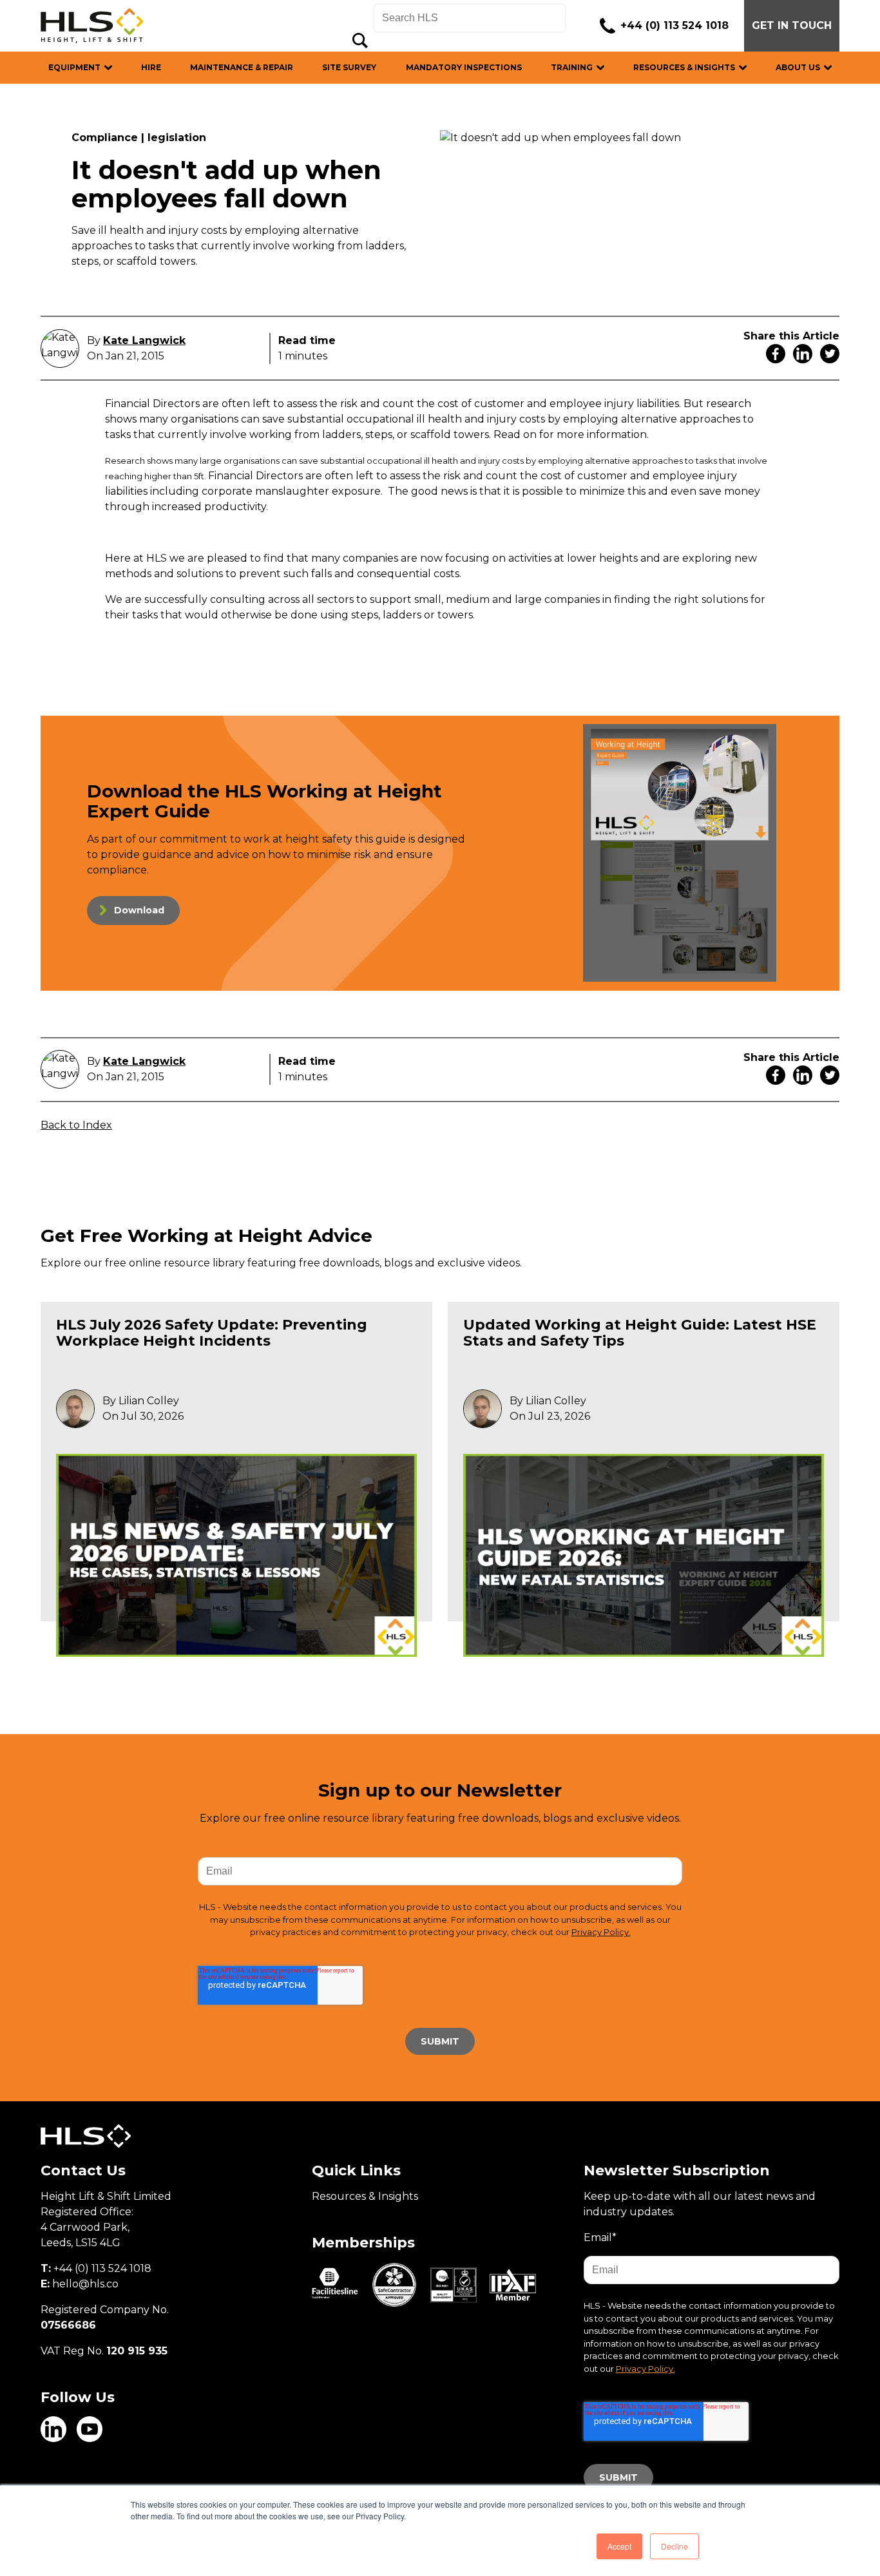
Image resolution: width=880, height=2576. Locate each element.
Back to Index (76, 1125)
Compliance (105, 138)
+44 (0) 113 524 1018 (674, 25)
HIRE (151, 67)
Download (139, 910)
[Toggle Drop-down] (115, 67)
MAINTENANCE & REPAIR (242, 67)
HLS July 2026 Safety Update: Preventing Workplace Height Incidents (212, 1332)
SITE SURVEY (349, 67)
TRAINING (572, 67)
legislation (177, 138)
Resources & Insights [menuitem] (365, 2196)
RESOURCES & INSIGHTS (684, 67)
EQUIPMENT (74, 67)
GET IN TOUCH (792, 25)
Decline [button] (674, 2546)
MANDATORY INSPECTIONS (464, 67)
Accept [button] (619, 2546)
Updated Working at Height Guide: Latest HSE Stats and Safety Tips (640, 1332)
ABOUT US (798, 67)
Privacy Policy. (601, 1932)
